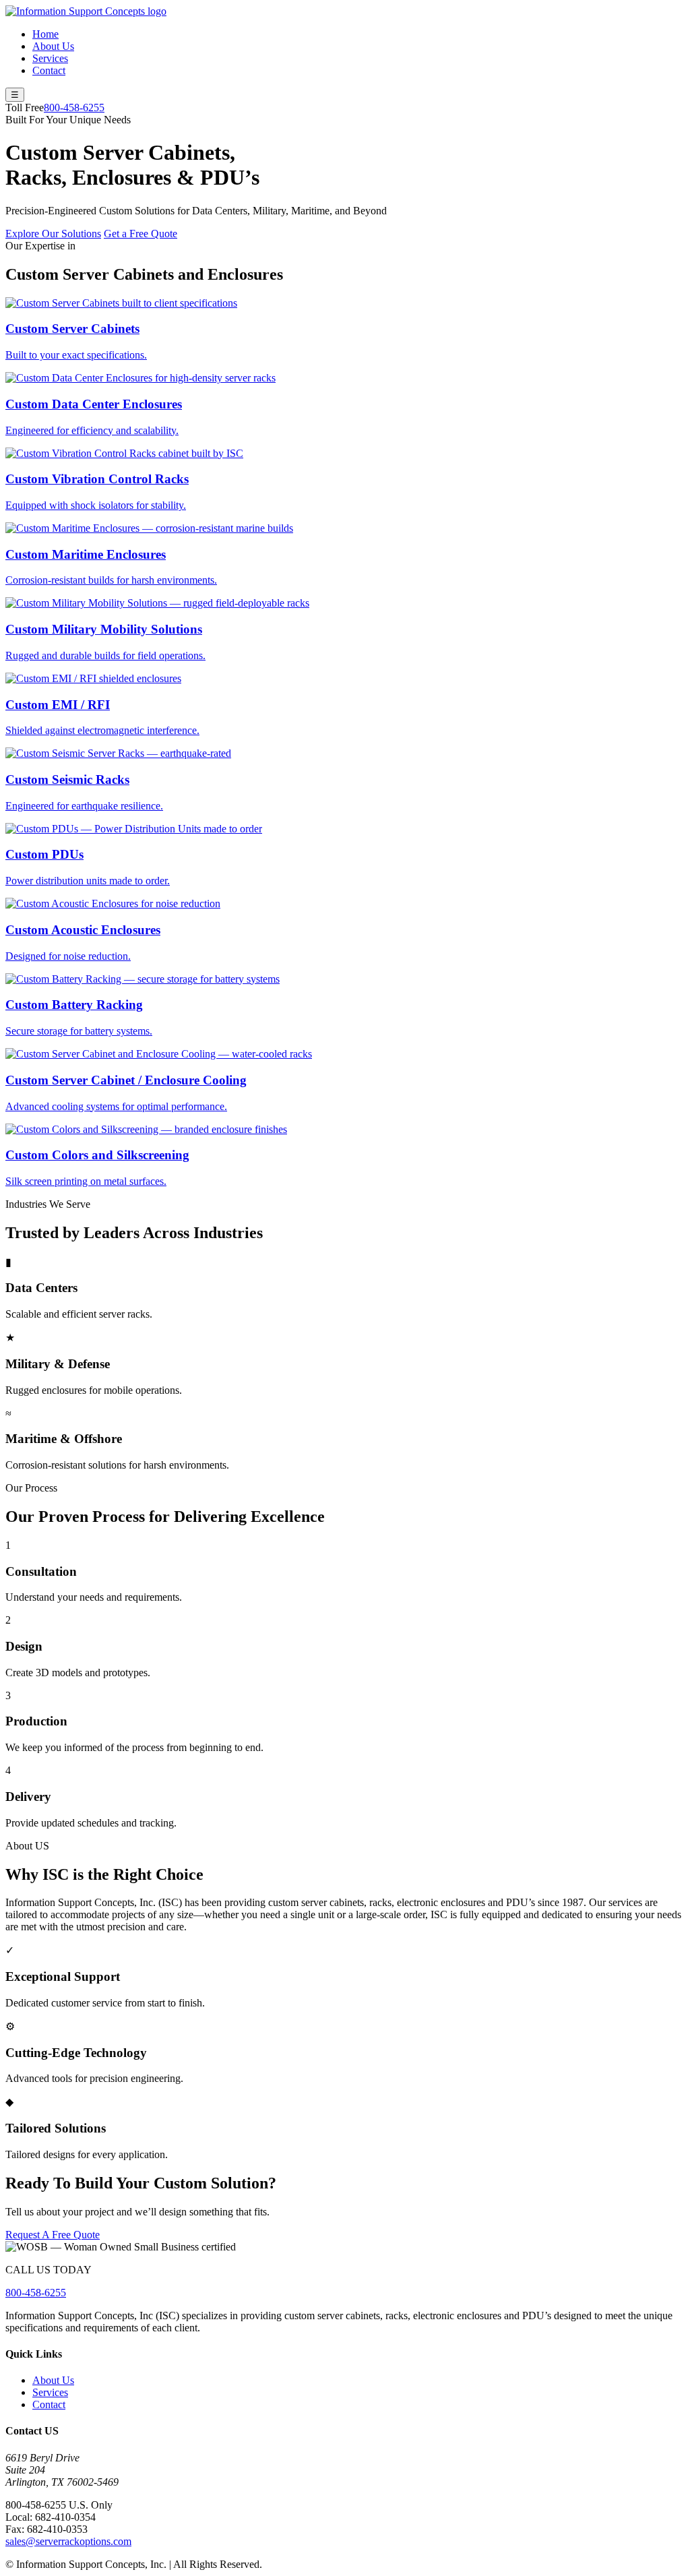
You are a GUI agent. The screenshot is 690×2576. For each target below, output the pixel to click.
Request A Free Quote (53, 2235)
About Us (53, 46)
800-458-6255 (74, 108)
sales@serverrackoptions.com (68, 2541)
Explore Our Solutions (53, 234)
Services (50, 58)
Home (45, 34)
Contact (49, 70)
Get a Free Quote (140, 234)
